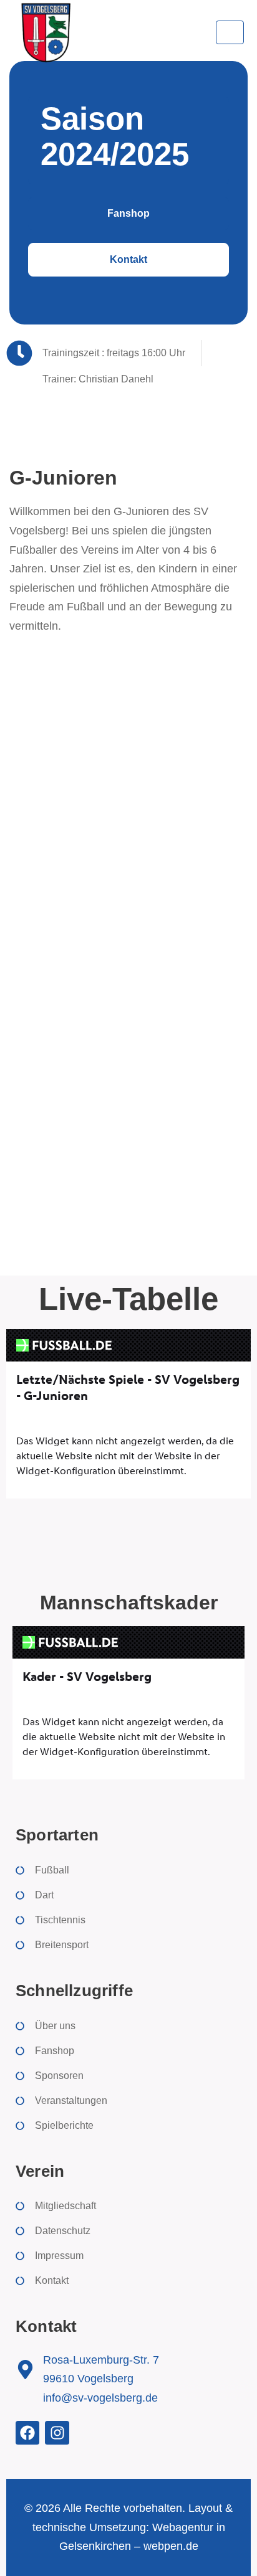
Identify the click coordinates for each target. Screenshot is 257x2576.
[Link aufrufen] (45, 32)
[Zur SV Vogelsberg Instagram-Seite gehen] (57, 2433)
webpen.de (171, 2546)
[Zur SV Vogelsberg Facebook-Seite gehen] (27, 2433)
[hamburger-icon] (230, 32)
